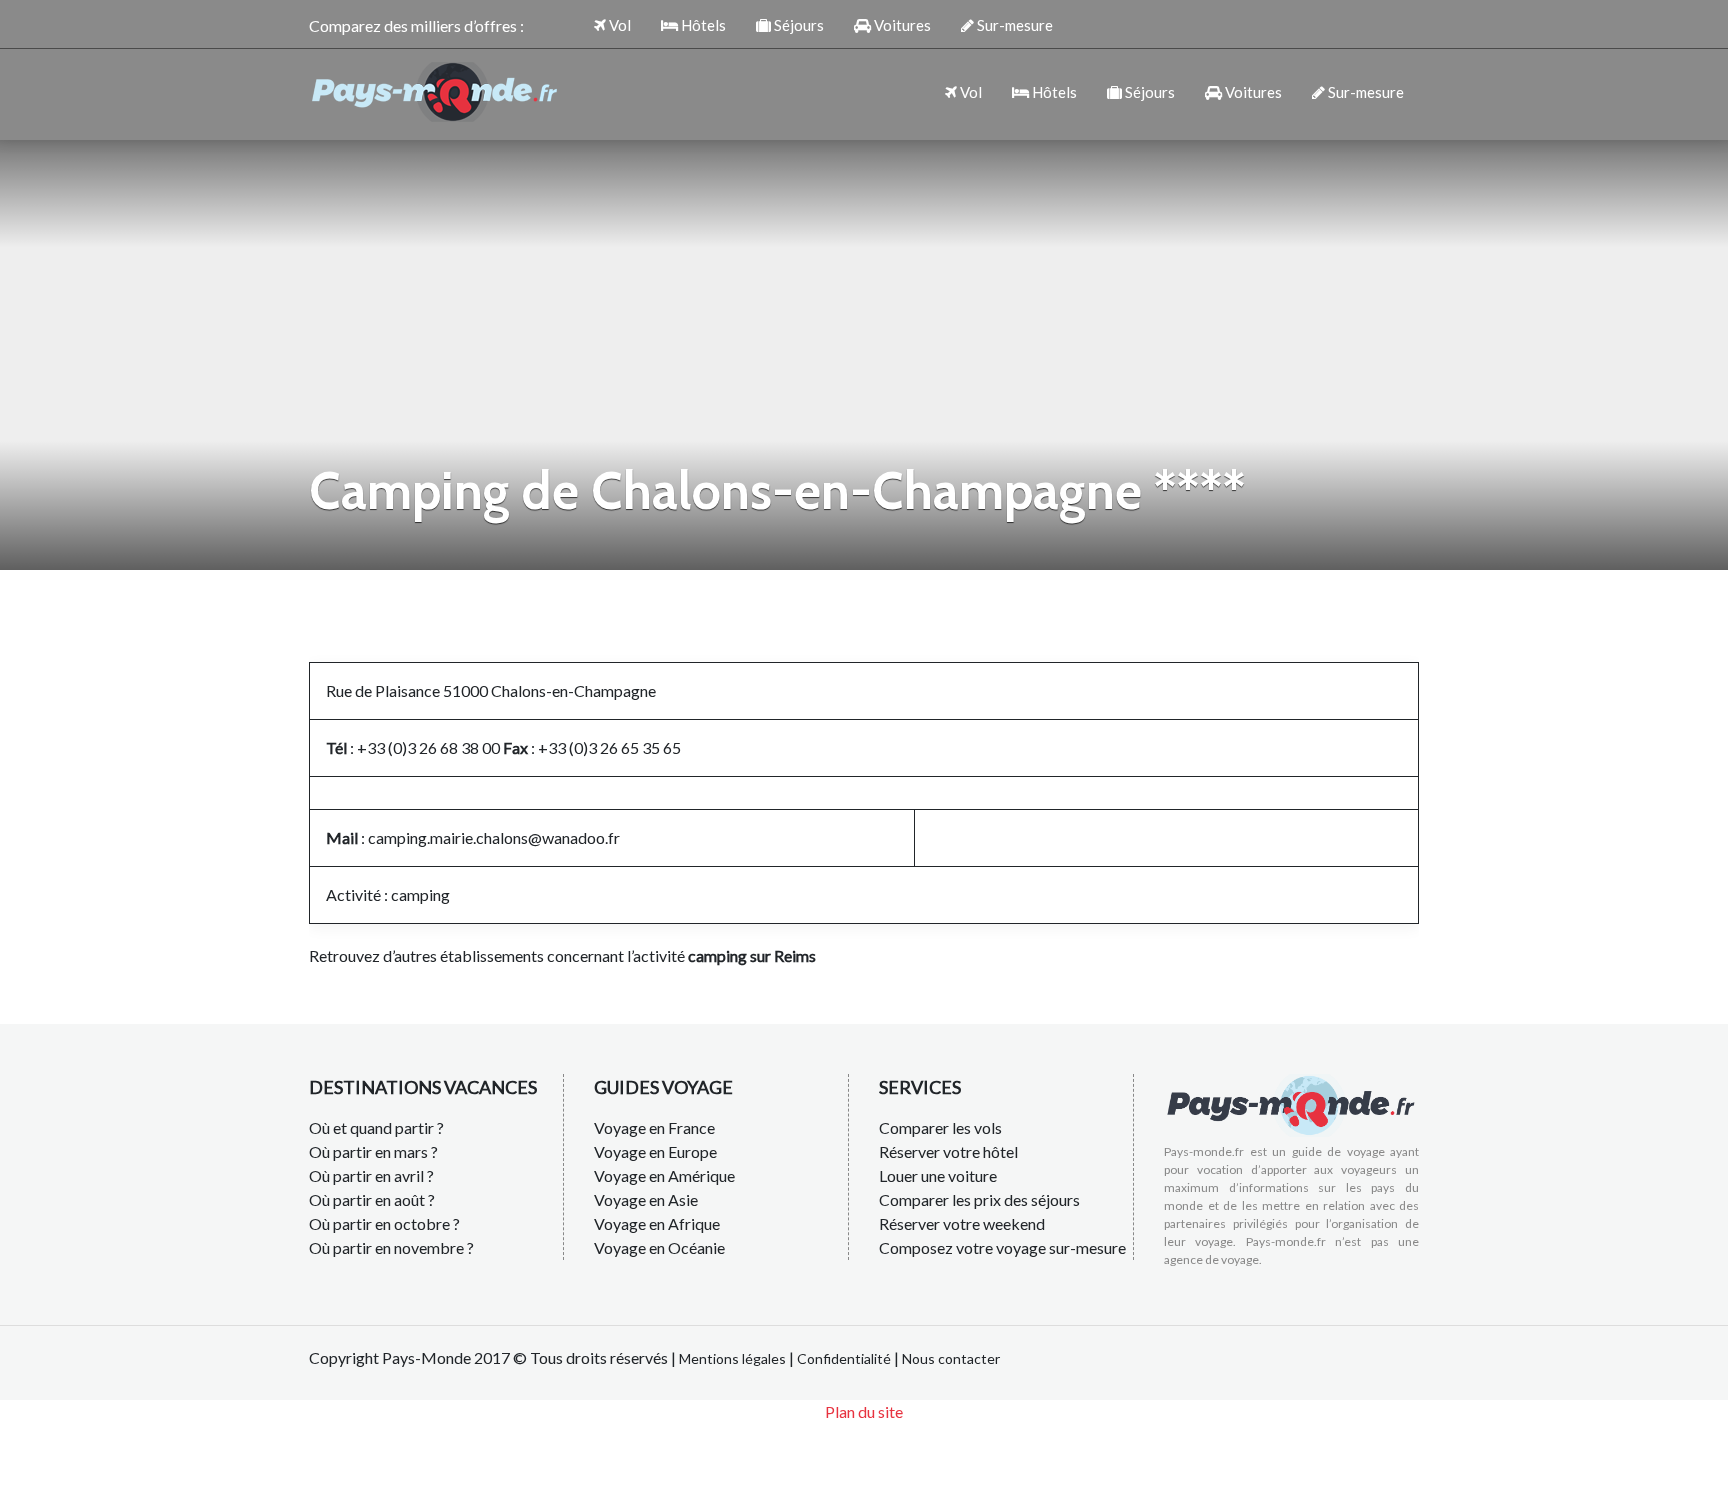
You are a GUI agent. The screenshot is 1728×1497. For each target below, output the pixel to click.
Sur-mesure (1013, 25)
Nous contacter (951, 1358)
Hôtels (702, 25)
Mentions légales (732, 1358)
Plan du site (864, 1411)
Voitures (901, 25)
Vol (618, 25)
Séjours (797, 25)
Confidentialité (844, 1358)
